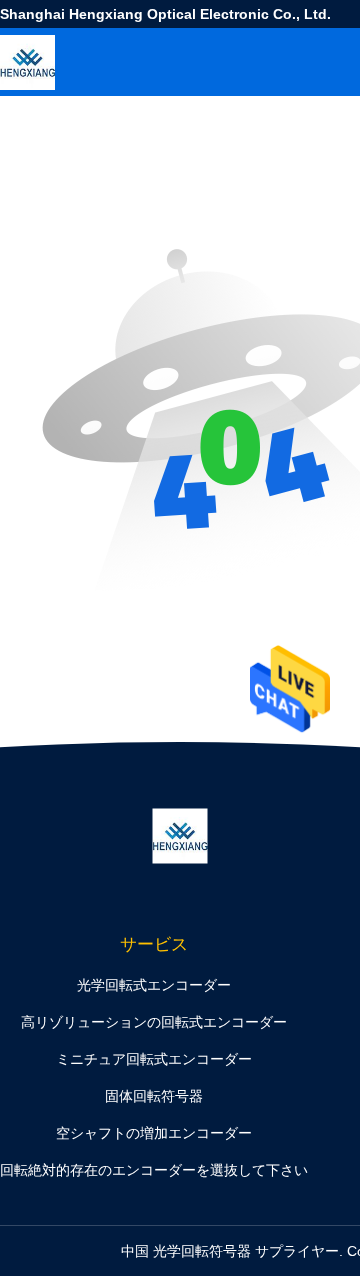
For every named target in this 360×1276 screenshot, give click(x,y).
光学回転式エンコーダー (154, 985)
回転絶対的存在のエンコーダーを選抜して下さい (154, 1170)
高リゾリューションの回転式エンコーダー (154, 1022)
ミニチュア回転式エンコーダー (154, 1059)
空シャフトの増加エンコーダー (154, 1133)
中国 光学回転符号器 (186, 1251)
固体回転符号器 (154, 1096)
